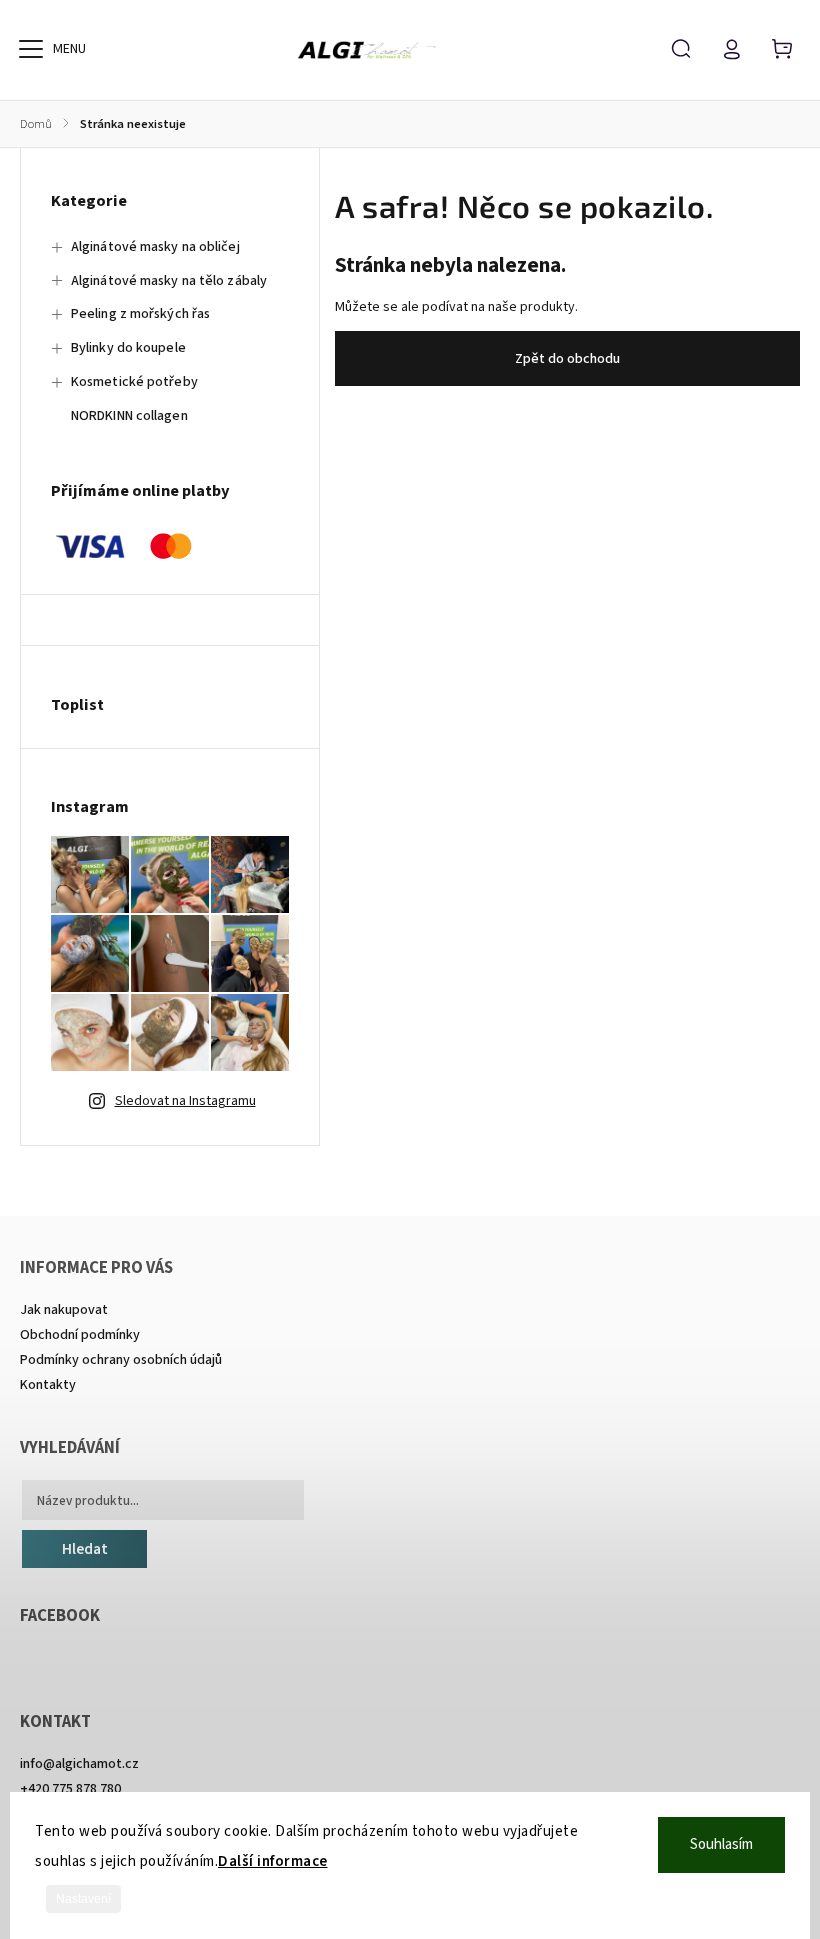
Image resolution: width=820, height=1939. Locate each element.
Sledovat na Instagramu (185, 1101)
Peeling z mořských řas (140, 314)
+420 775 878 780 (70, 1789)
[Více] (31, 49)
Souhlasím (721, 1844)
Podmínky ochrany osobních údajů (121, 1360)
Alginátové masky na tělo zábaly (169, 281)
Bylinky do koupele (128, 348)
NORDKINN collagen (129, 416)
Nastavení (83, 1899)
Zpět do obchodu (567, 359)
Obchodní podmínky (80, 1335)
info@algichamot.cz (79, 1764)
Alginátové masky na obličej (155, 247)
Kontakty (48, 1385)
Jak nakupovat (64, 1310)
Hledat (85, 1549)
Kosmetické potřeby (134, 382)
